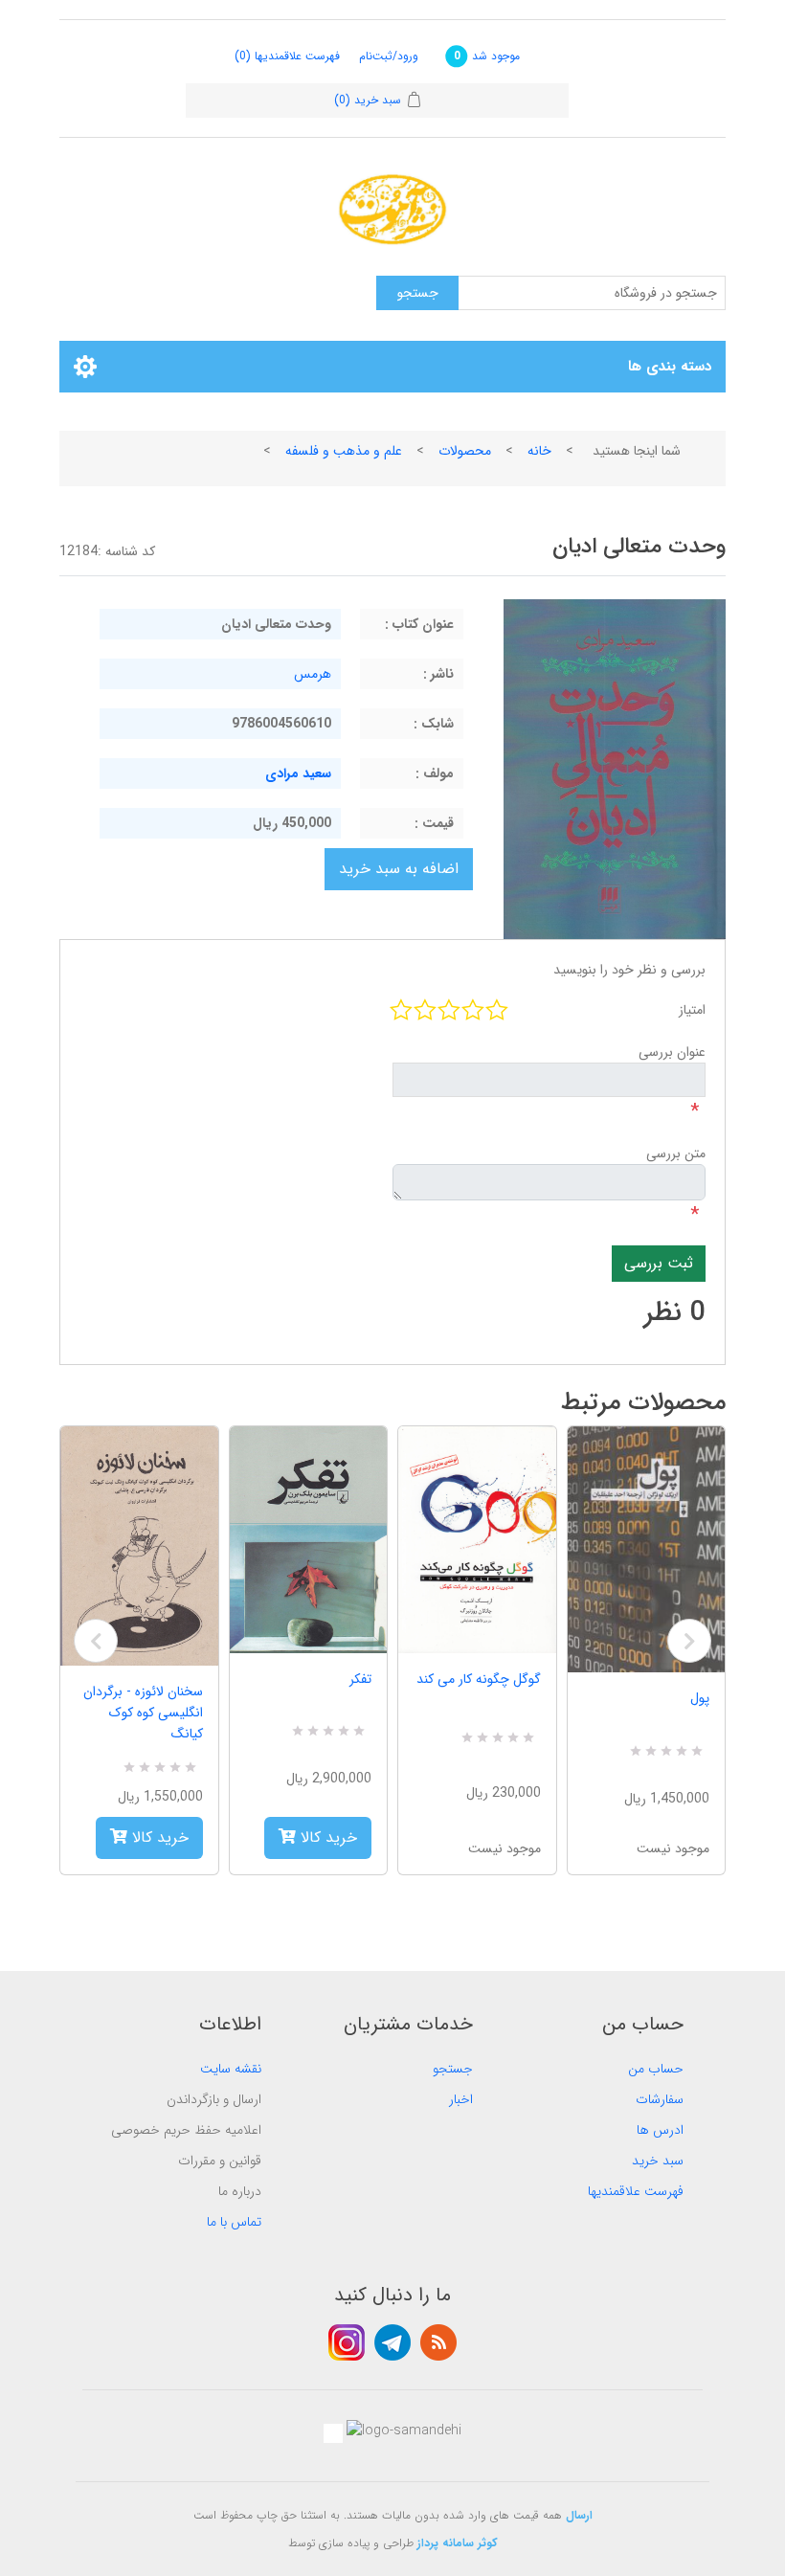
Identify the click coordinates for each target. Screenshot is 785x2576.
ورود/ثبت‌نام (389, 56)
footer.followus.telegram (392, 2342)
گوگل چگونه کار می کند (479, 1679)
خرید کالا (158, 1837)
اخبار (461, 2099)
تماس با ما (234, 2222)
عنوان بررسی (672, 1052)
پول (700, 1698)
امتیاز (692, 1010)
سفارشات (660, 2099)
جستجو (453, 2069)
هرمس (313, 674)
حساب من (656, 2069)
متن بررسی (676, 1154)
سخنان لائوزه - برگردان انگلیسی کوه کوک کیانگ (143, 1713)
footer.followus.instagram (347, 2342)
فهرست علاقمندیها (636, 2191)
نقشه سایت (231, 2069)
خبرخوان (438, 2342)
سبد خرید (658, 2161)
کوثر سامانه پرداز (458, 2543)
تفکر (360, 1679)
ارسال (579, 2515)
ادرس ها (660, 2130)
